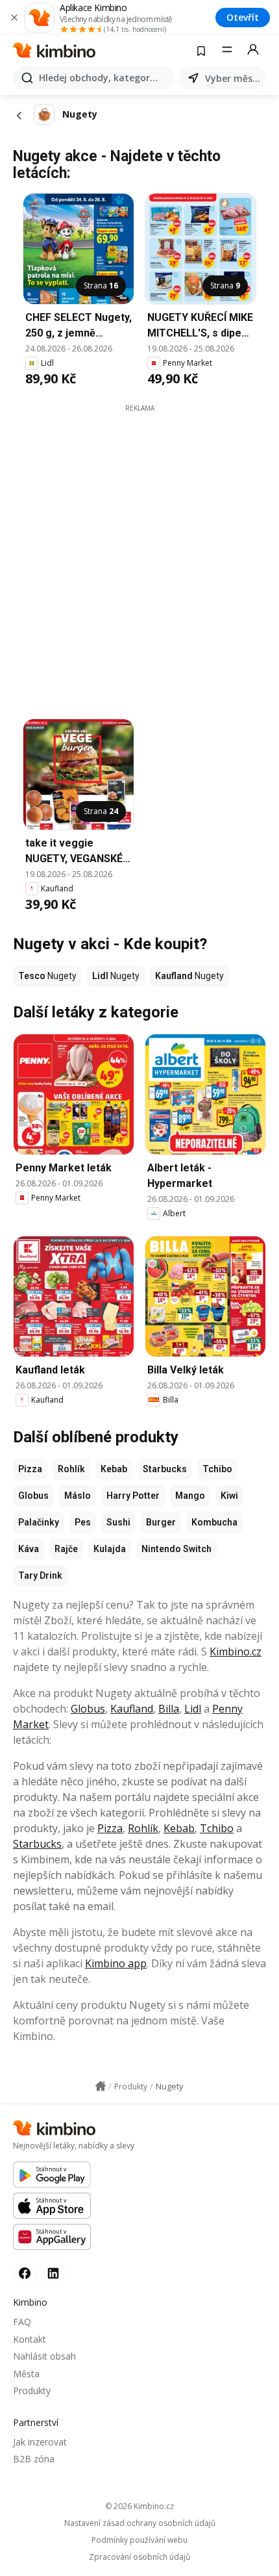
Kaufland (132, 1709)
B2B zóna (34, 2459)
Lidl (193, 1709)
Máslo (78, 1496)
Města (26, 2374)
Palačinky (39, 1522)
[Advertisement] (139, 553)
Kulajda (110, 1549)
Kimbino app (116, 1963)
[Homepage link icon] (101, 2086)
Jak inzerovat (40, 2442)
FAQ (22, 2322)
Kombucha (214, 1522)
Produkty (32, 2391)
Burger (161, 1522)
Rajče (66, 1549)
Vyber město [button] (233, 78)
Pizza (30, 1469)
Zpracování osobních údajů (139, 2557)
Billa (169, 1709)
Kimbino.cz (236, 1651)
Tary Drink (40, 1575)
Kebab (114, 1469)
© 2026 (139, 2506)
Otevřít (243, 17)
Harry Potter (133, 1496)
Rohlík (71, 1469)
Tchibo (217, 1469)
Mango (190, 1496)
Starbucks (165, 1469)
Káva (29, 1549)
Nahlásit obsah (44, 2356)
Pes (83, 1522)
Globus (33, 1496)
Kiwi (229, 1496)
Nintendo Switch (176, 1549)
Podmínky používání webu (139, 2540)
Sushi (118, 1522)
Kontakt (30, 2339)
